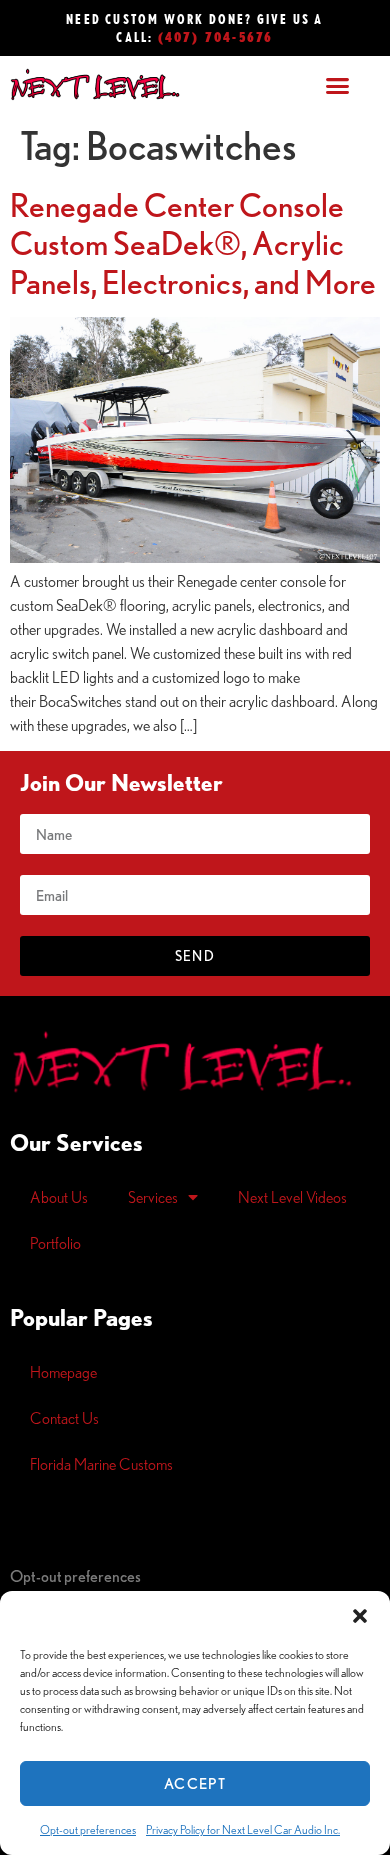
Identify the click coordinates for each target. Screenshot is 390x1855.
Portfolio (55, 1243)
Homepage (63, 1372)
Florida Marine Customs (101, 1464)
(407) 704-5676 (216, 36)
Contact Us (64, 1418)
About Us (59, 1197)
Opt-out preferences (88, 1829)
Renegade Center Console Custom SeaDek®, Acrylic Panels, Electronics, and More (193, 243)
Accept (195, 1783)
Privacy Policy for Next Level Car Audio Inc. (243, 1829)
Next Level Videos (292, 1197)
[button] (360, 1616)
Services (153, 1197)
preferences (75, 1576)
